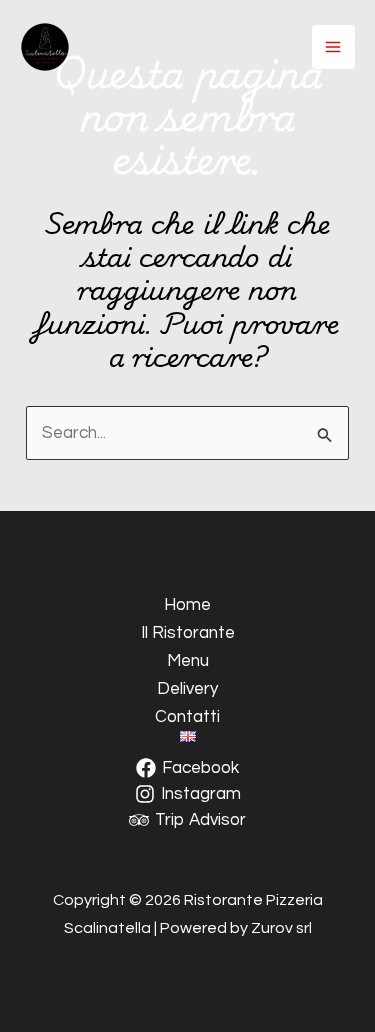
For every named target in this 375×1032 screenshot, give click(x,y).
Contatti (187, 717)
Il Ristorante (188, 633)
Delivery (187, 689)
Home (187, 605)
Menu (188, 661)
